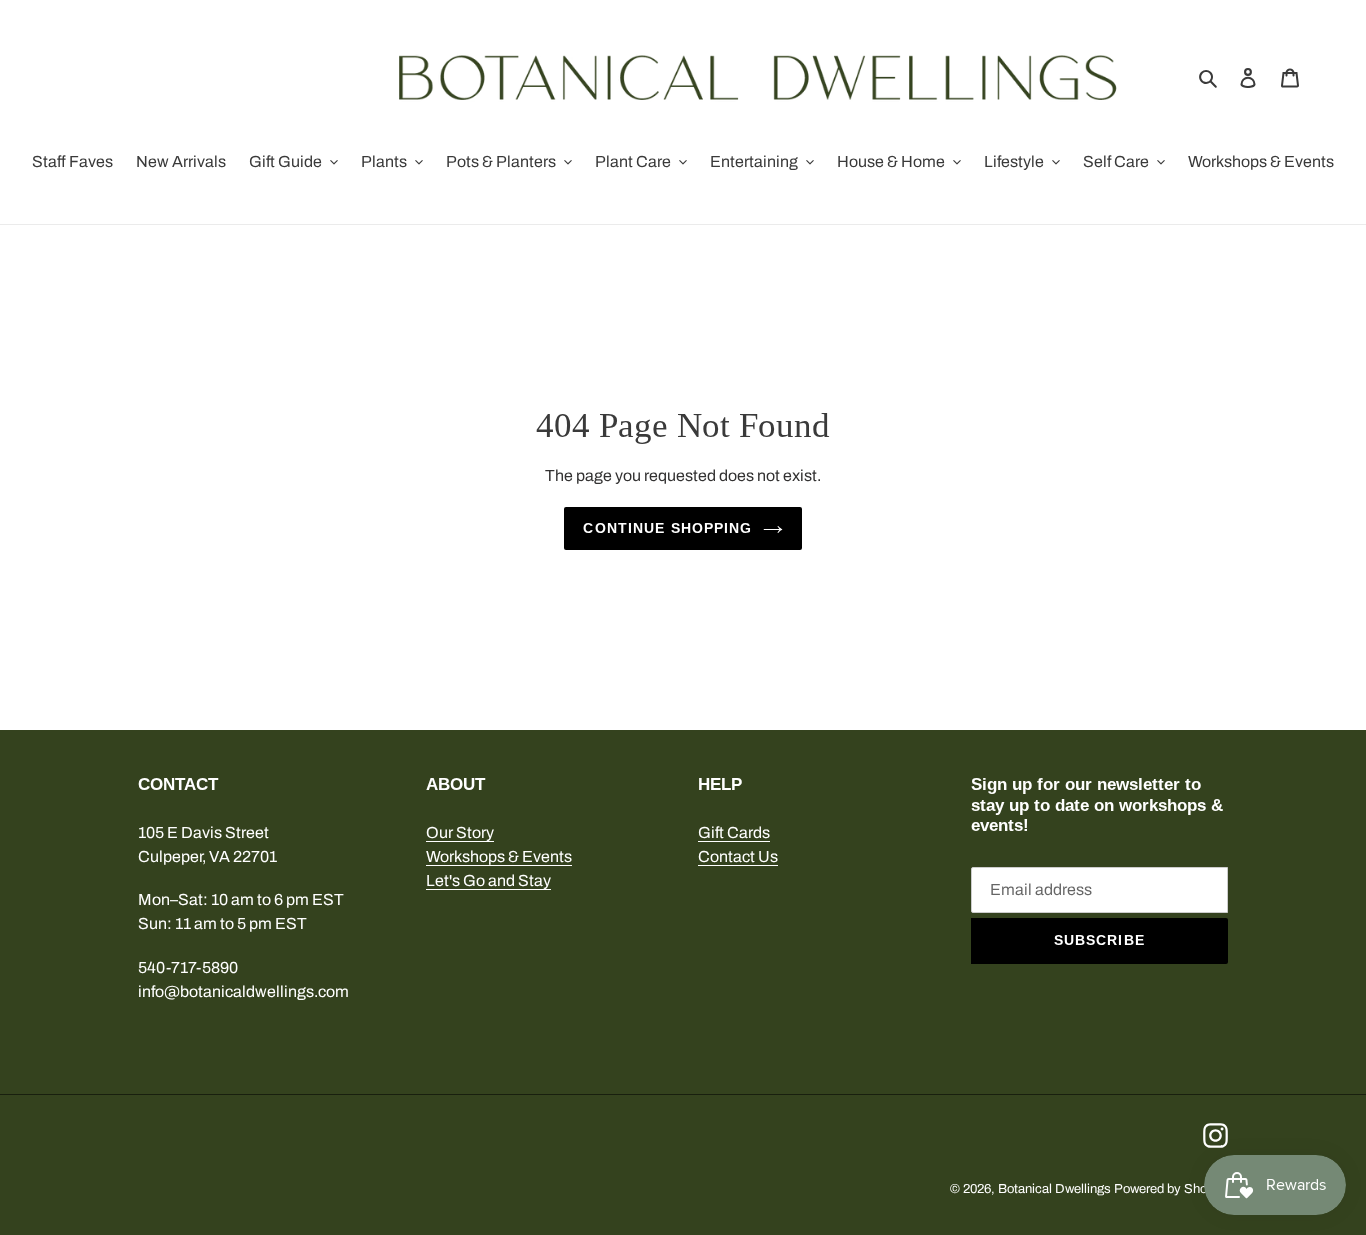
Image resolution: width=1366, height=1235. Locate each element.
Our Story (460, 832)
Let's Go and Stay (488, 880)
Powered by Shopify (1171, 1189)
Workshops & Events (499, 856)
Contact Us (738, 856)
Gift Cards (734, 832)
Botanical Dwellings (1054, 1189)
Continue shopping (667, 528)
